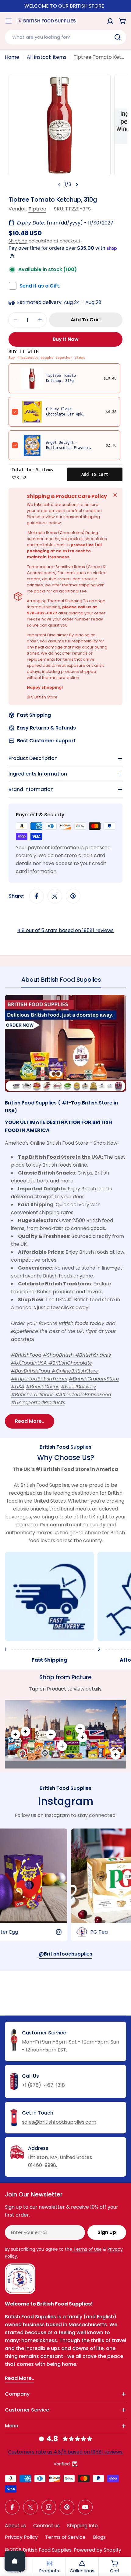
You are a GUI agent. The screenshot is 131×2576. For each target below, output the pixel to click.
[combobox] (65, 37)
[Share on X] (55, 896)
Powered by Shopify (97, 2550)
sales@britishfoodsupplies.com (59, 2122)
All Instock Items (47, 57)
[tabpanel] (65, 1212)
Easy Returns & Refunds (46, 728)
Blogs (99, 2537)
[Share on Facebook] (37, 896)
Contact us (46, 2526)
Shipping (18, 241)
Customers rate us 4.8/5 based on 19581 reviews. (66, 2452)
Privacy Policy (21, 2537)
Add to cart (95, 474)
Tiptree (37, 209)
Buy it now (66, 339)
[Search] (118, 37)
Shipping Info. (83, 2526)
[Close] (115, 495)
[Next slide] (77, 185)
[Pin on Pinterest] (73, 896)
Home (12, 57)
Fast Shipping (34, 715)
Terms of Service (65, 2537)
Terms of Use (87, 2249)
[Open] (15, 2561)
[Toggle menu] (9, 21)
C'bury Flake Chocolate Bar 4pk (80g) (64, 414)
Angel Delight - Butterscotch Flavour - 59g (67, 448)
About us (15, 2526)
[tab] (61, 982)
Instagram (65, 1801)
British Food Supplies (47, 2550)
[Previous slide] (59, 185)
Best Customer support (46, 741)
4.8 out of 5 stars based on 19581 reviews (65, 930)
